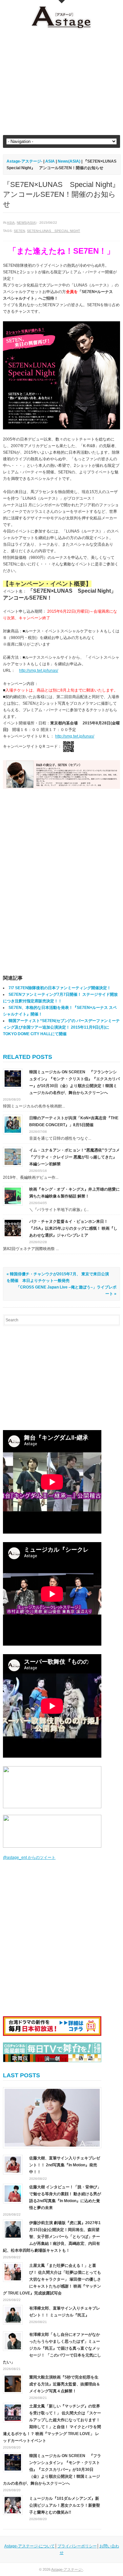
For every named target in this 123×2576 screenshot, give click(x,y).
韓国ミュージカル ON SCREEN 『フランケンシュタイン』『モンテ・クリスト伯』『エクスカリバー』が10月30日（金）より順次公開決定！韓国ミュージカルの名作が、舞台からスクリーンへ (52, 2470)
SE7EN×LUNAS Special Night (53, 231)
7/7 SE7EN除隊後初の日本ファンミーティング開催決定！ (60, 988)
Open (62, 2)
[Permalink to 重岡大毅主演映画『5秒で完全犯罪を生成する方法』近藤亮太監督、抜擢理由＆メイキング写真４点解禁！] (13, 2383)
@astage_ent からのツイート (29, 1858)
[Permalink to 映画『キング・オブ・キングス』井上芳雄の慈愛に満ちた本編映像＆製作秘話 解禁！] (13, 1196)
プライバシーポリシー (77, 2546)
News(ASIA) (27, 223)
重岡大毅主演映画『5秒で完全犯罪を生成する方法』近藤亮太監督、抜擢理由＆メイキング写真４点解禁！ (65, 2384)
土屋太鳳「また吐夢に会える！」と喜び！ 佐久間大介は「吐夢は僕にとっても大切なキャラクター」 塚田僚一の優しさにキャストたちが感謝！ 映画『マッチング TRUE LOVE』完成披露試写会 (52, 2279)
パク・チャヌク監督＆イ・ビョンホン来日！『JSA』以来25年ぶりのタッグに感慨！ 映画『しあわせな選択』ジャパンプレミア (73, 1228)
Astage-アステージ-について (30, 2546)
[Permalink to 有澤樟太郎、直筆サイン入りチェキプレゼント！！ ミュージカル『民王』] (13, 2314)
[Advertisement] (61, 82)
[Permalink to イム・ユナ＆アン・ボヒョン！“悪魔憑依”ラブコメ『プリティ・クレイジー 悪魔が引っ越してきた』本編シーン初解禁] (13, 1156)
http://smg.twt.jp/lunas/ (39, 671)
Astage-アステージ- (24, 161)
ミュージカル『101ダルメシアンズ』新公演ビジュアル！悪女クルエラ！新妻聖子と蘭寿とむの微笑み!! (65, 2505)
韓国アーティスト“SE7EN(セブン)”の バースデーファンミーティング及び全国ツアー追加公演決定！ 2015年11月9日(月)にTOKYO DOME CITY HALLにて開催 (61, 1027)
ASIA (11, 223)
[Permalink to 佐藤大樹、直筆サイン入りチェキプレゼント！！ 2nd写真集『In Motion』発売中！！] (52, 2118)
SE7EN (19, 231)
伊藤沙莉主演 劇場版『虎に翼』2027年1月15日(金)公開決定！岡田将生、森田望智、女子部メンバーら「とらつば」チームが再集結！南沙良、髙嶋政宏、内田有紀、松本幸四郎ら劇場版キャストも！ (52, 2237)
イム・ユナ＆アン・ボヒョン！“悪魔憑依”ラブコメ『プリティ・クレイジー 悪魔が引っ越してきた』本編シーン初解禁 (74, 1157)
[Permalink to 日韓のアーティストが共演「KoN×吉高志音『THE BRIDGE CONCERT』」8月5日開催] (13, 1124)
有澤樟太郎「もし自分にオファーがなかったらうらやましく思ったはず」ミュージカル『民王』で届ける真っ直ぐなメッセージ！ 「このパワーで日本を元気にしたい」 (52, 2348)
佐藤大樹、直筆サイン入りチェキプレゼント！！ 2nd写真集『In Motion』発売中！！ (65, 2165)
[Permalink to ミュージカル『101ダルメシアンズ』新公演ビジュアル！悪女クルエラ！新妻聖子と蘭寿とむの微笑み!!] (13, 2505)
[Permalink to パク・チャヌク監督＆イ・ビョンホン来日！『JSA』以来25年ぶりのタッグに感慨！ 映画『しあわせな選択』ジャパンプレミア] (13, 1228)
